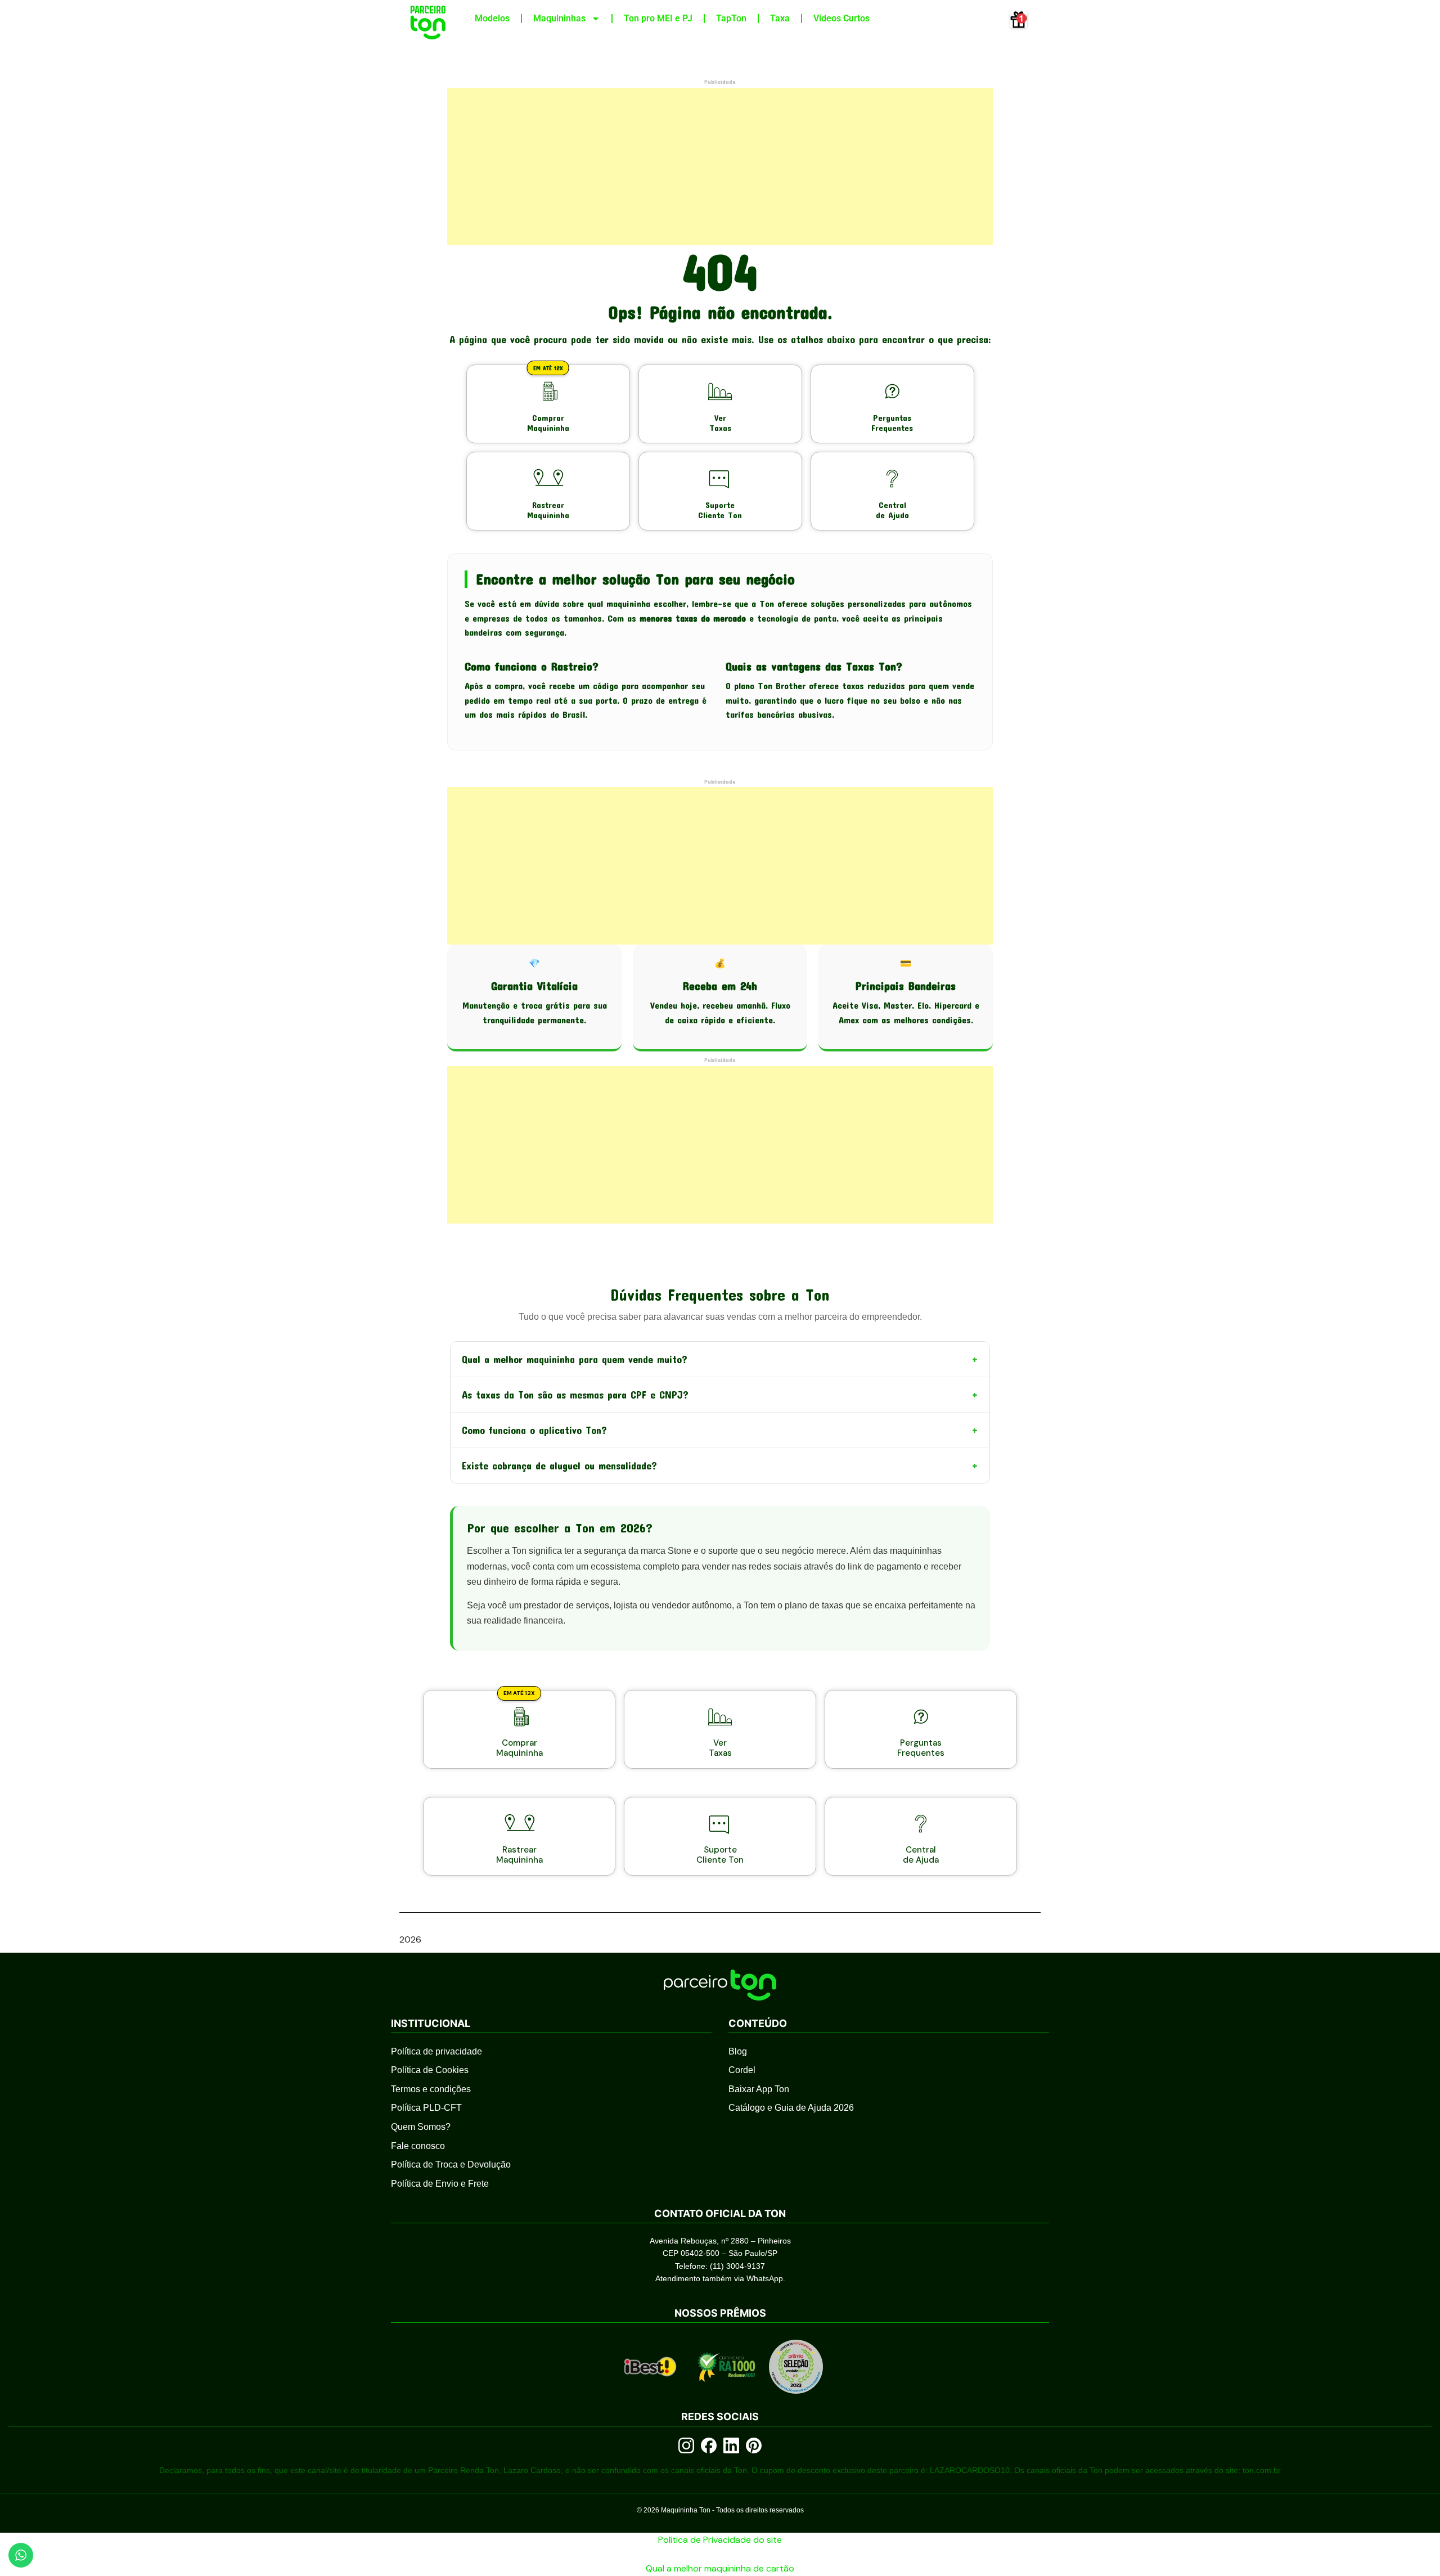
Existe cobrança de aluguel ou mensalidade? (720, 1465)
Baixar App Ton (759, 2089)
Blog (738, 2051)
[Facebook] (709, 2445)
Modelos (492, 18)
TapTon (731, 18)
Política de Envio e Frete (440, 2184)
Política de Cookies (430, 2070)
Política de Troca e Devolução (451, 2164)
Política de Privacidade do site (720, 2540)
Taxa (780, 18)
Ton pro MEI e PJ (658, 18)
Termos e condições (431, 2089)
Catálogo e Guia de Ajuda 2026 (791, 2108)
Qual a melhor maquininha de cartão (720, 2568)
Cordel (742, 2070)
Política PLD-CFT (426, 2108)
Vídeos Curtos (841, 18)
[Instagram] (686, 2445)
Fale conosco (418, 2146)
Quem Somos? (421, 2127)
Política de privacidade (436, 2051)
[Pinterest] (754, 2445)
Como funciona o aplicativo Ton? (720, 1430)
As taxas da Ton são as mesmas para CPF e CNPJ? (720, 1395)
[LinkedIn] (731, 2445)
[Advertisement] (720, 167)
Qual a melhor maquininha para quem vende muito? (720, 1359)
